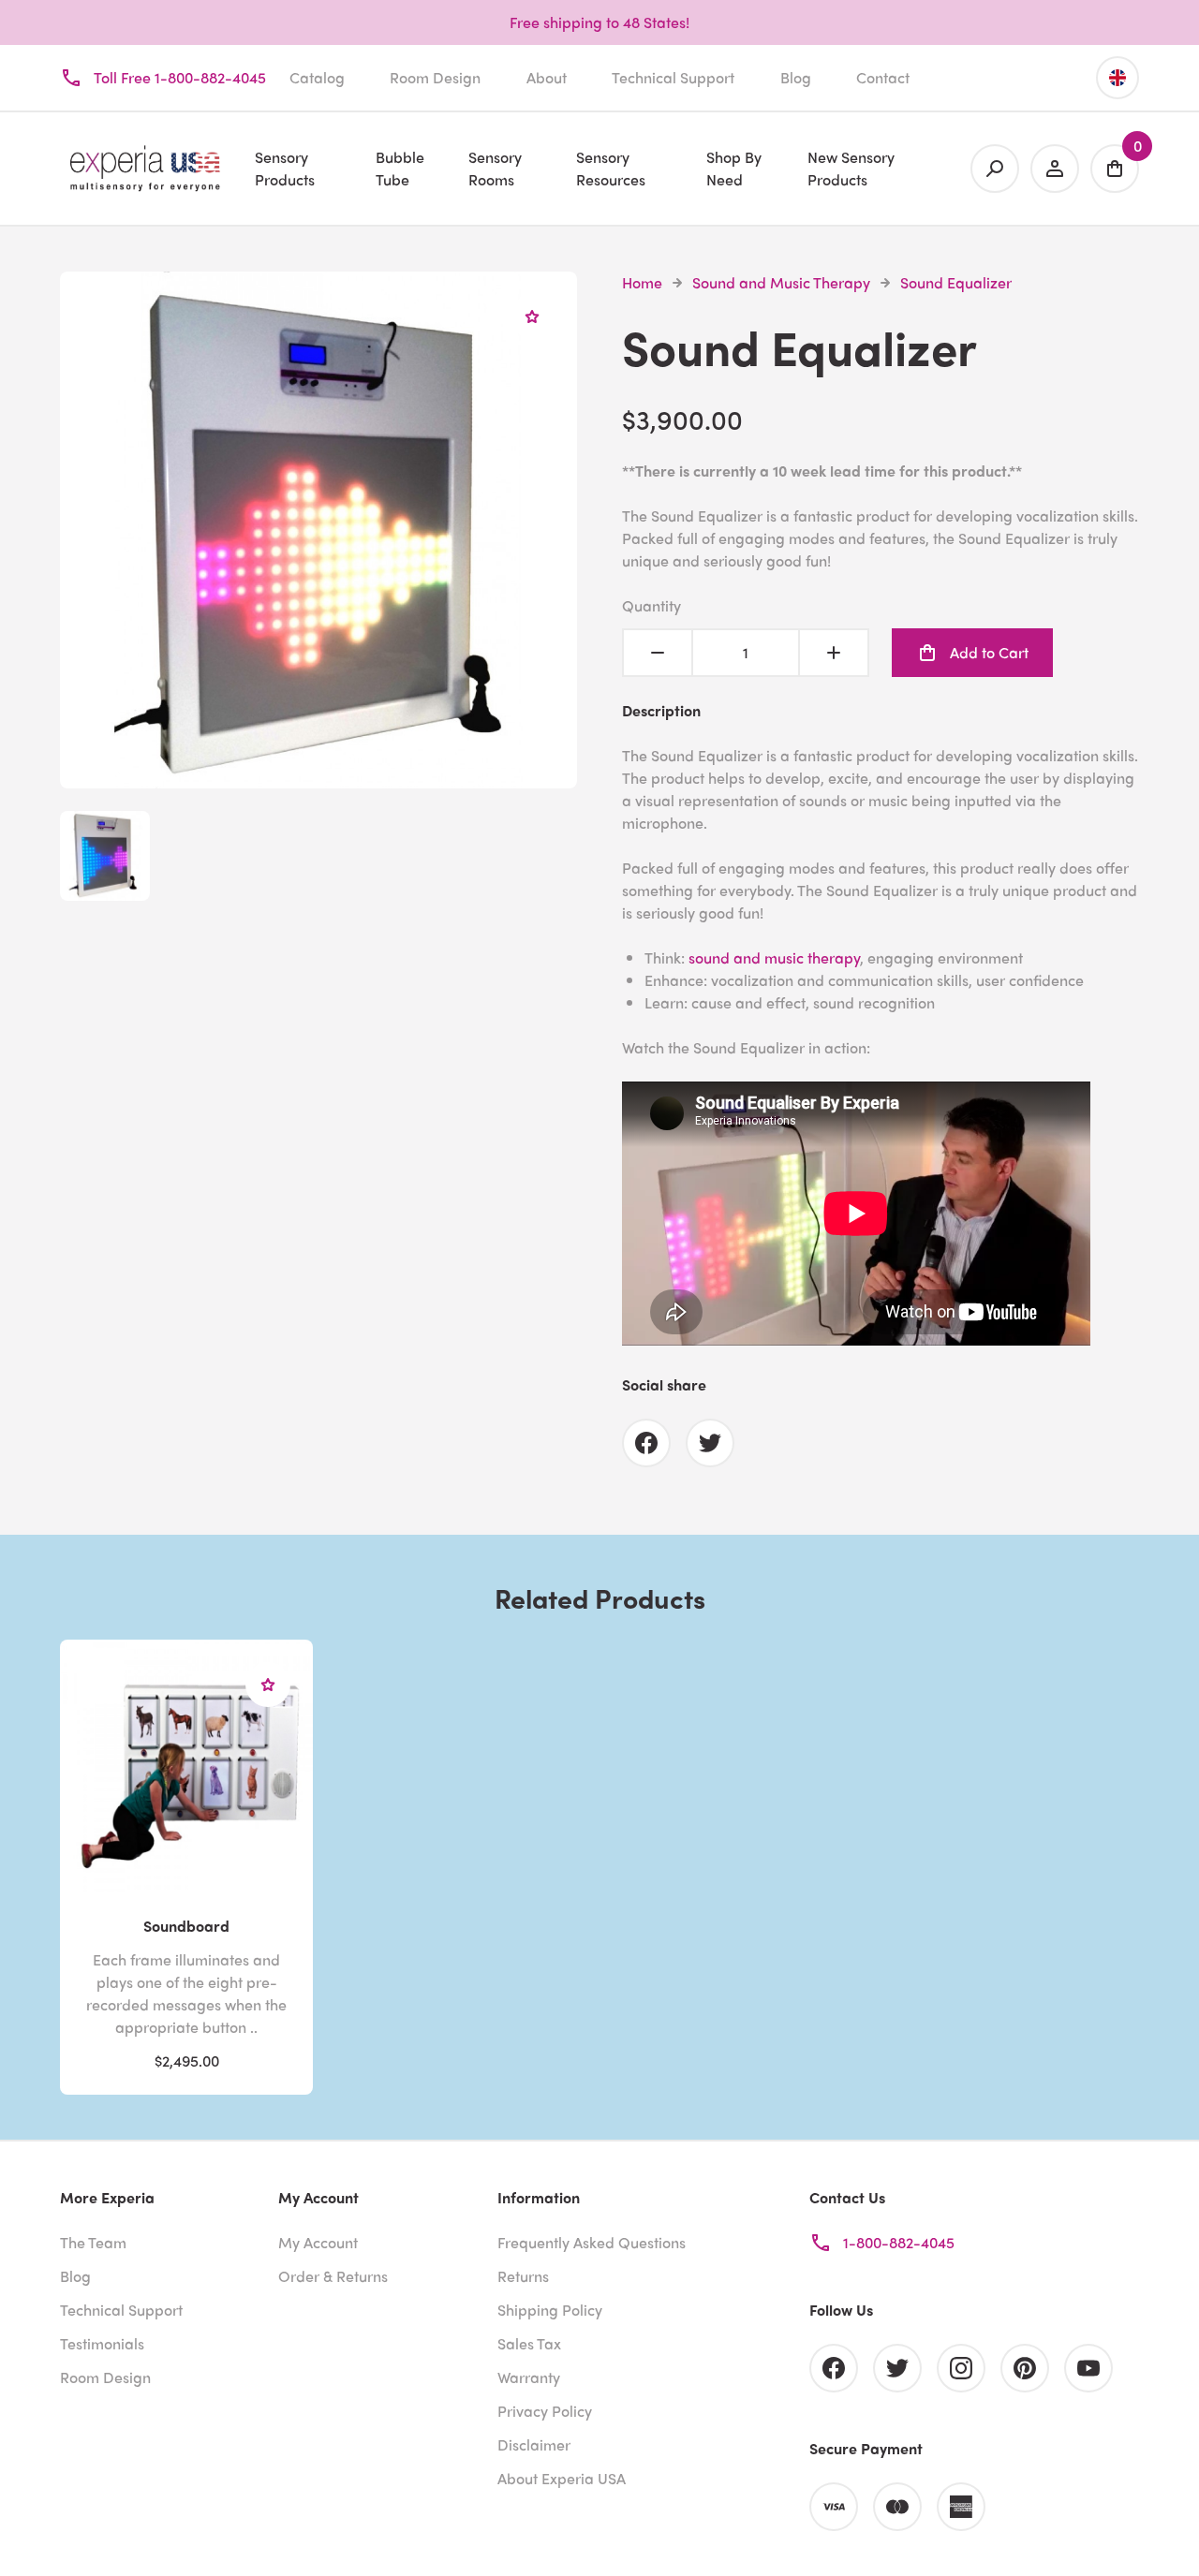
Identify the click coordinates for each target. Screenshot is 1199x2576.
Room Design (435, 77)
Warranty (529, 2377)
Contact (883, 77)
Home (642, 282)
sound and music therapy (774, 957)
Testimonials (102, 2343)
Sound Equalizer (956, 282)
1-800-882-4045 (899, 2242)
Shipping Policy (550, 2310)
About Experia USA (562, 2478)
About (547, 77)
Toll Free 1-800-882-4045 (180, 77)
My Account (318, 2242)
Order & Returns (333, 2276)
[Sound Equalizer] (318, 777)
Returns (523, 2276)
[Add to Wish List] (532, 316)
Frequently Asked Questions (592, 2242)
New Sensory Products (851, 168)
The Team (93, 2242)
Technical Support (673, 77)
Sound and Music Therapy (781, 282)
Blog (796, 77)
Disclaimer (534, 2444)
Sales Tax (529, 2343)
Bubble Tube (400, 168)
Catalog (317, 77)
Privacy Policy (545, 2411)
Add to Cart (989, 652)
